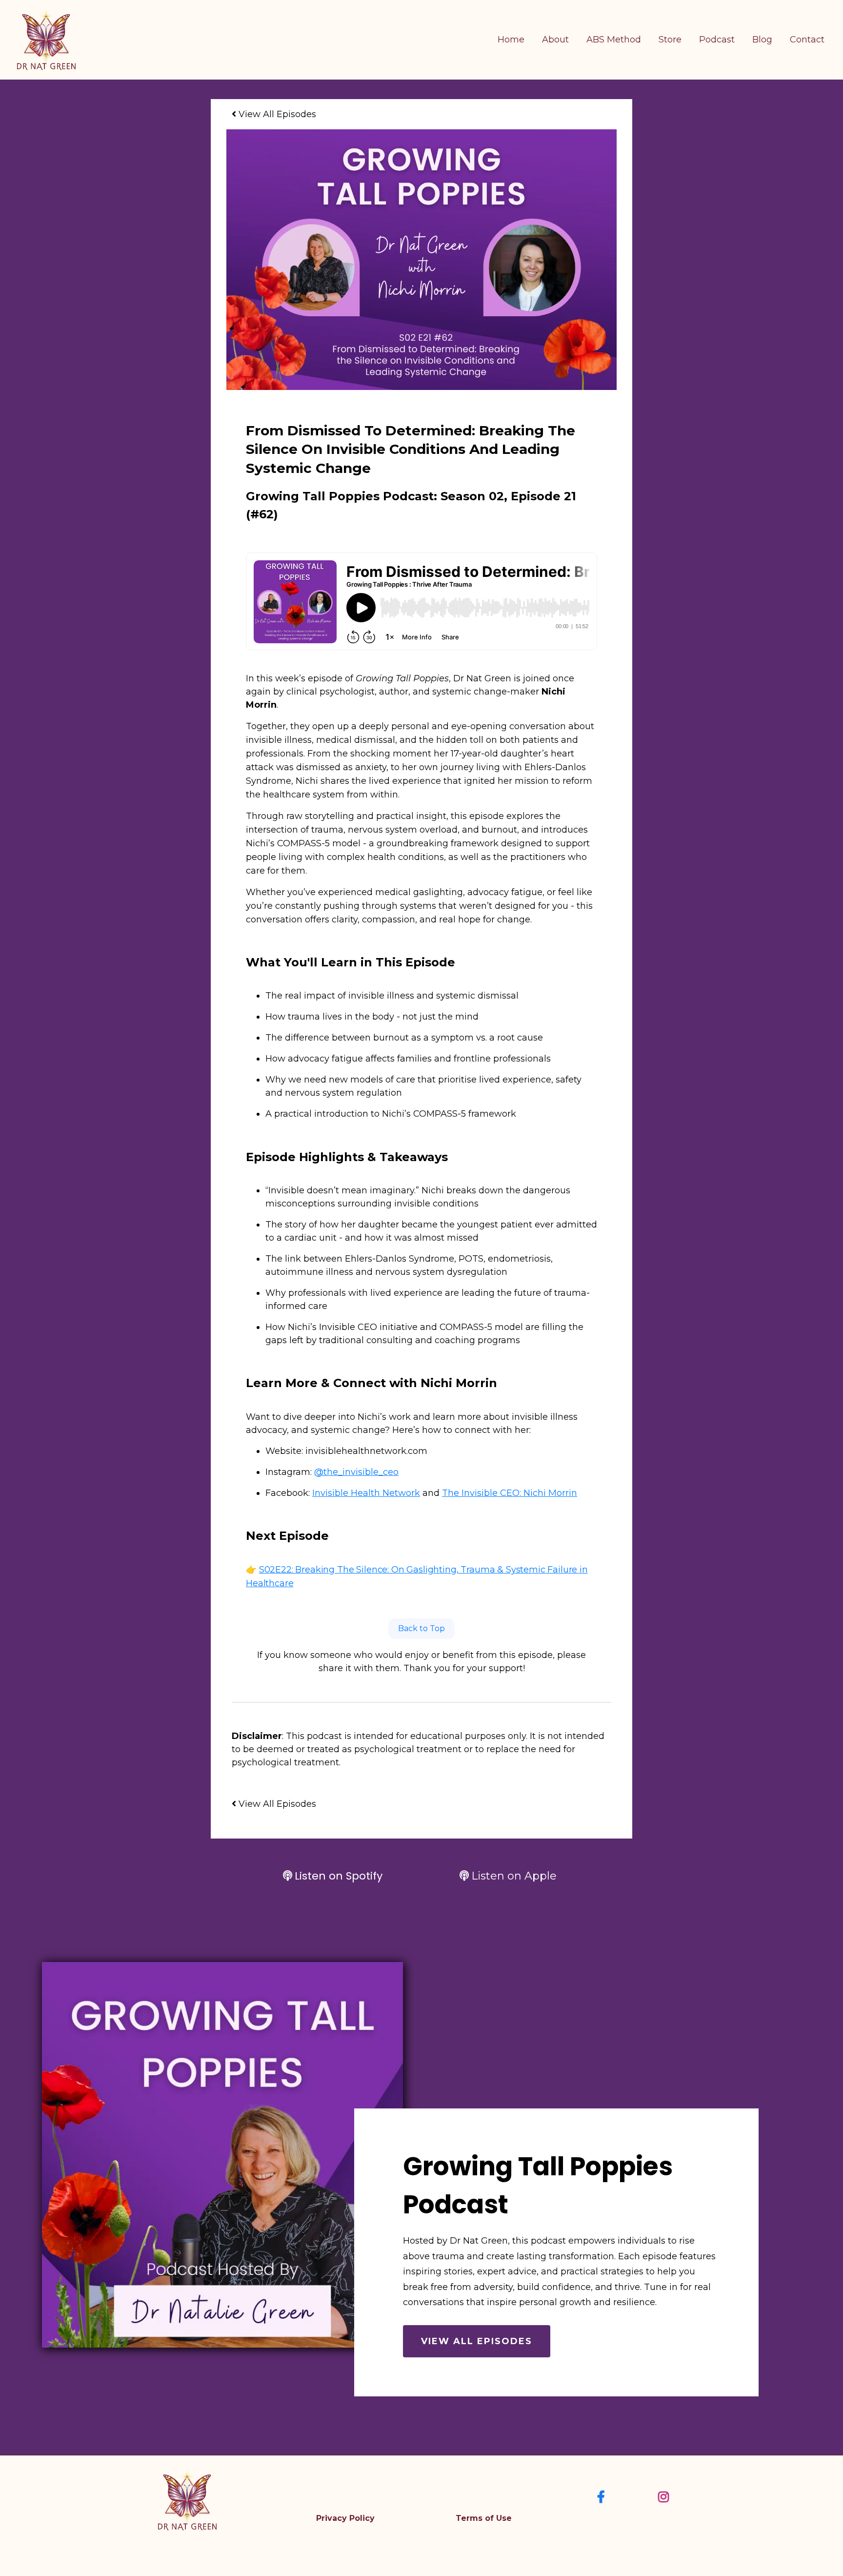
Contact (807, 40)
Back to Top (421, 1628)
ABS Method (614, 40)
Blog (762, 40)
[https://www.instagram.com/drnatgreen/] (666, 2496)
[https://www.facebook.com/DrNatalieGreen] (603, 2496)
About (555, 40)
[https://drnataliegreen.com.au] (46, 39)
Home (511, 40)
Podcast (717, 40)
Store (670, 40)
